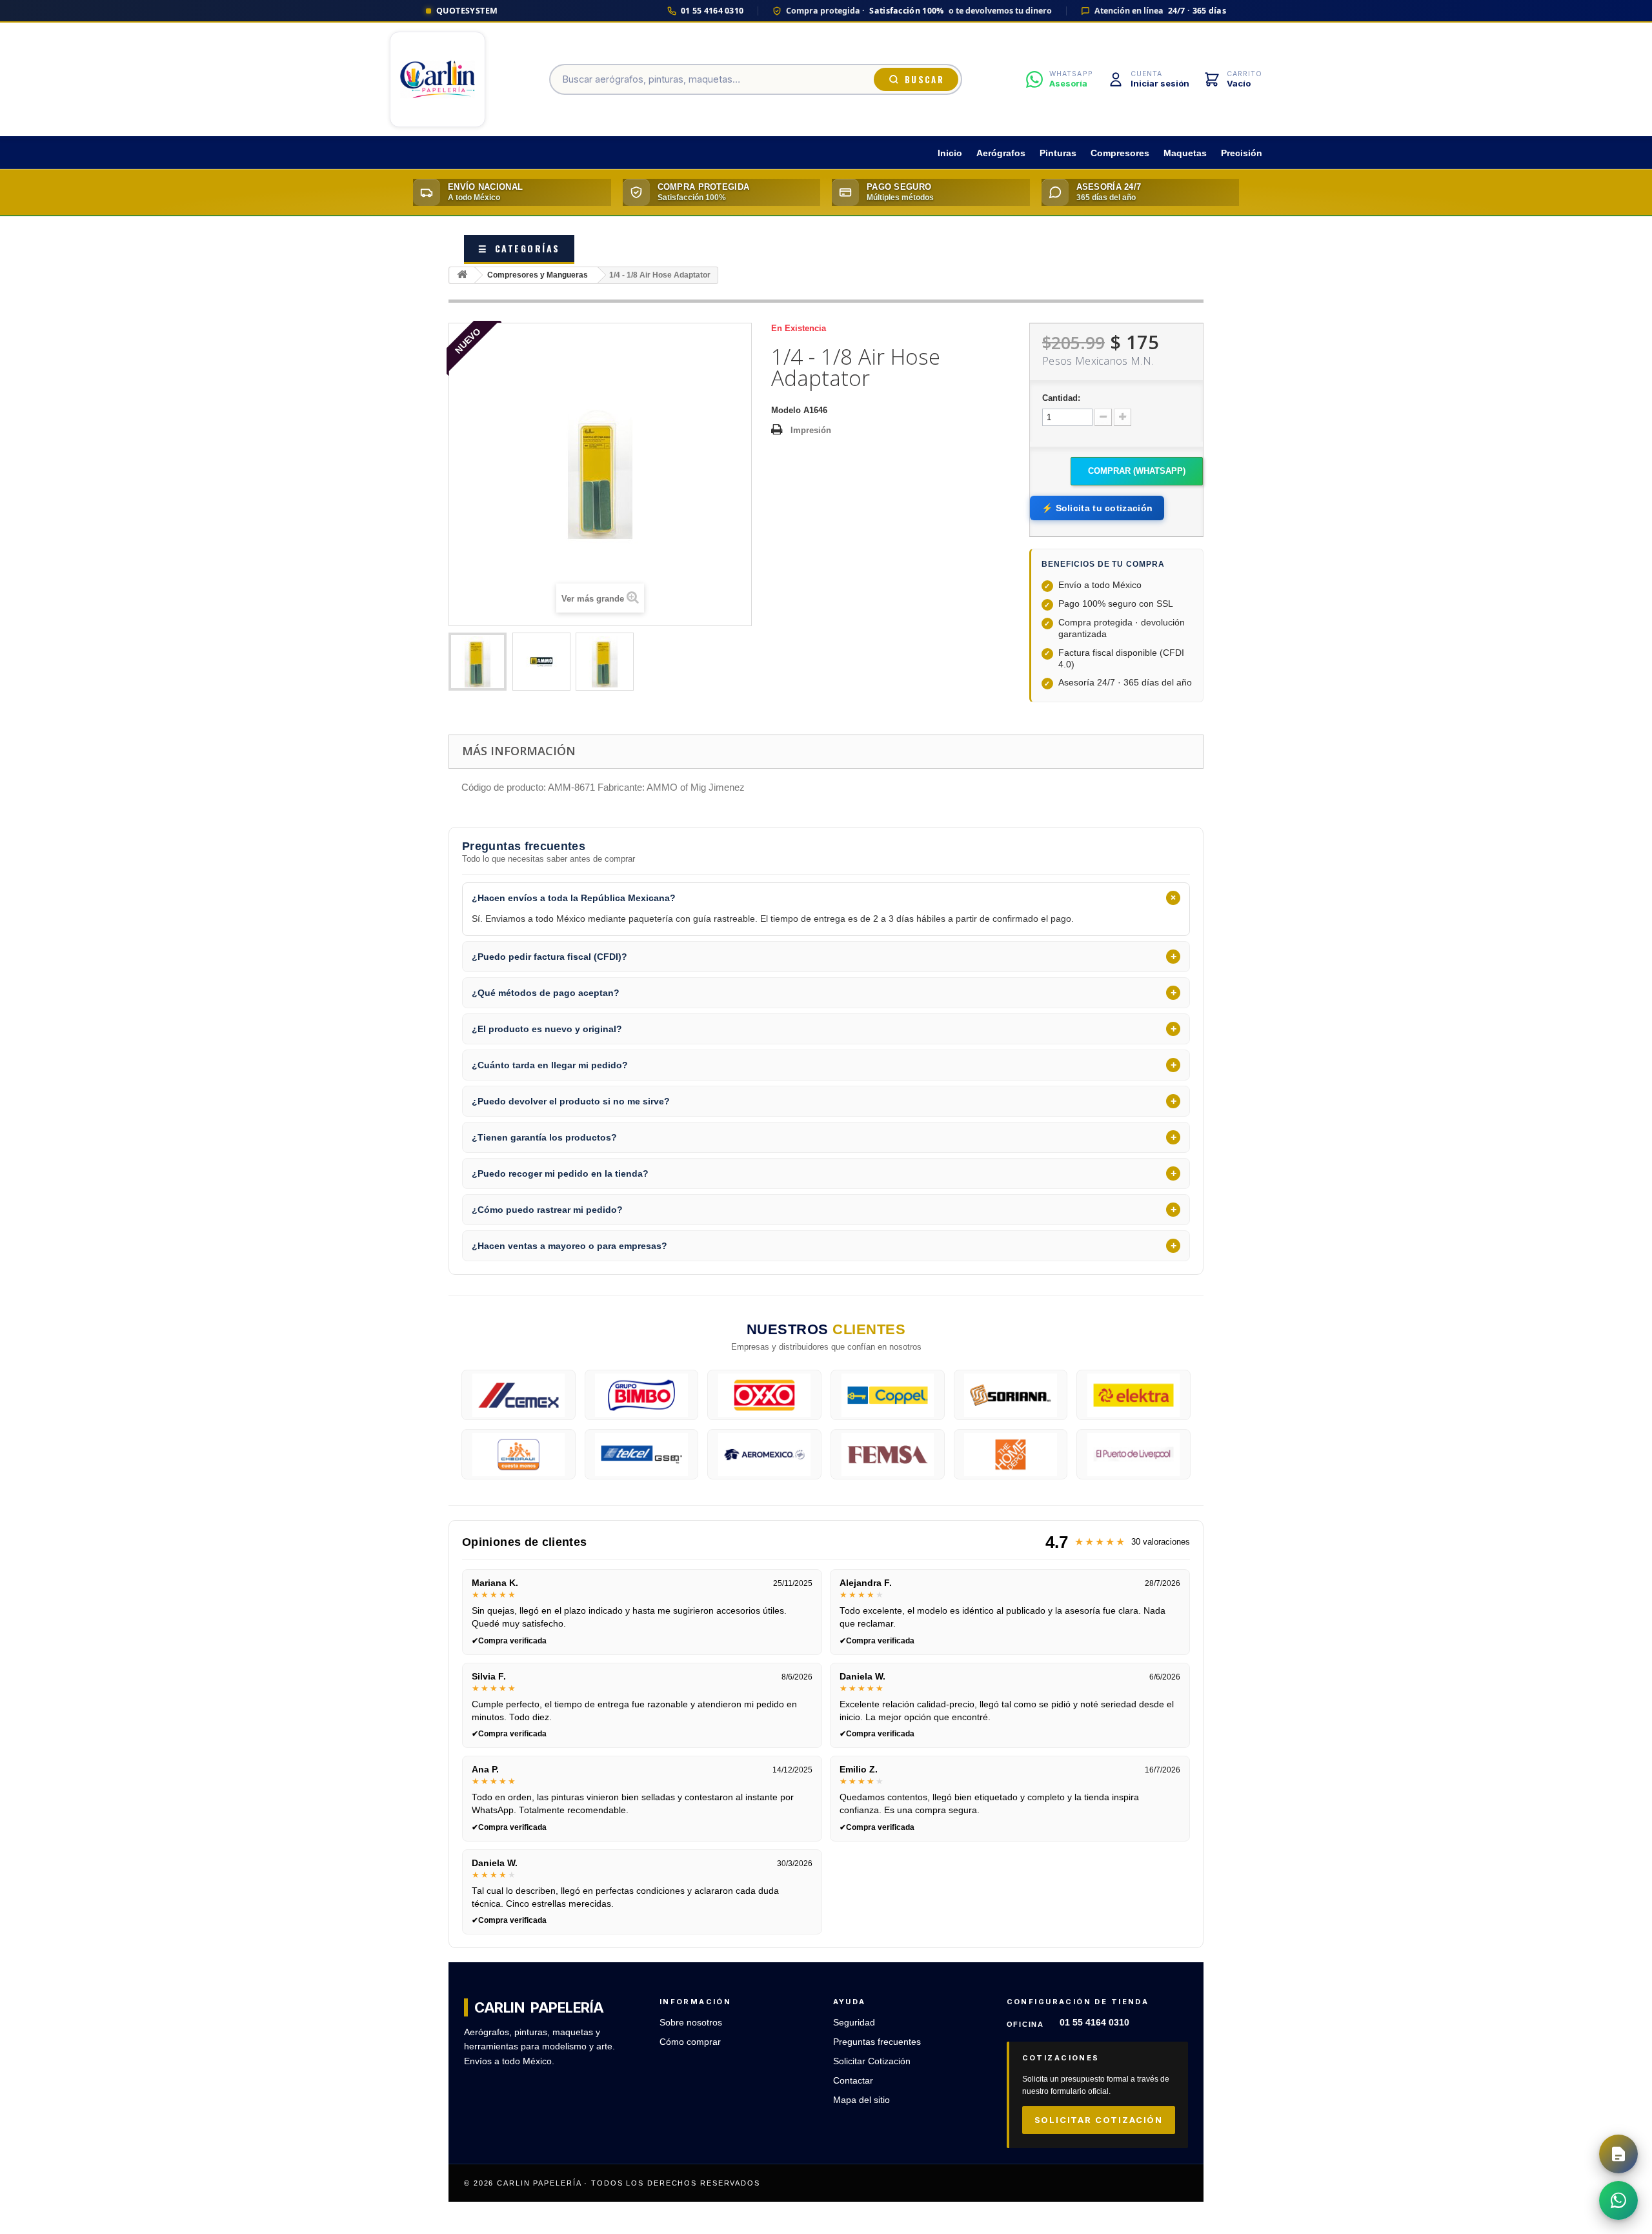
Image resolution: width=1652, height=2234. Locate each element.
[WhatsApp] (1618, 2200)
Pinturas (1058, 153)
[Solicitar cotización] (1618, 2154)
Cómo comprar (690, 2042)
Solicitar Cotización (872, 2061)
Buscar (924, 79)
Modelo (786, 410)
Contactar (853, 2081)
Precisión (1242, 153)
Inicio (950, 153)
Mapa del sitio (861, 2100)
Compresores (1120, 153)
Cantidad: (1061, 398)
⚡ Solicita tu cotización (1097, 508)
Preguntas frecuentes (877, 2042)
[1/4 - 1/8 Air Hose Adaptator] (478, 662)
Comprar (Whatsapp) (1137, 471)
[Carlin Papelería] (438, 79)
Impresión (811, 430)
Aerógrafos (1001, 153)
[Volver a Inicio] (462, 275)
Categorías (519, 248)
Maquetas (1185, 153)
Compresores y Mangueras (538, 275)
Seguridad (854, 2023)
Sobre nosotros (691, 2023)
